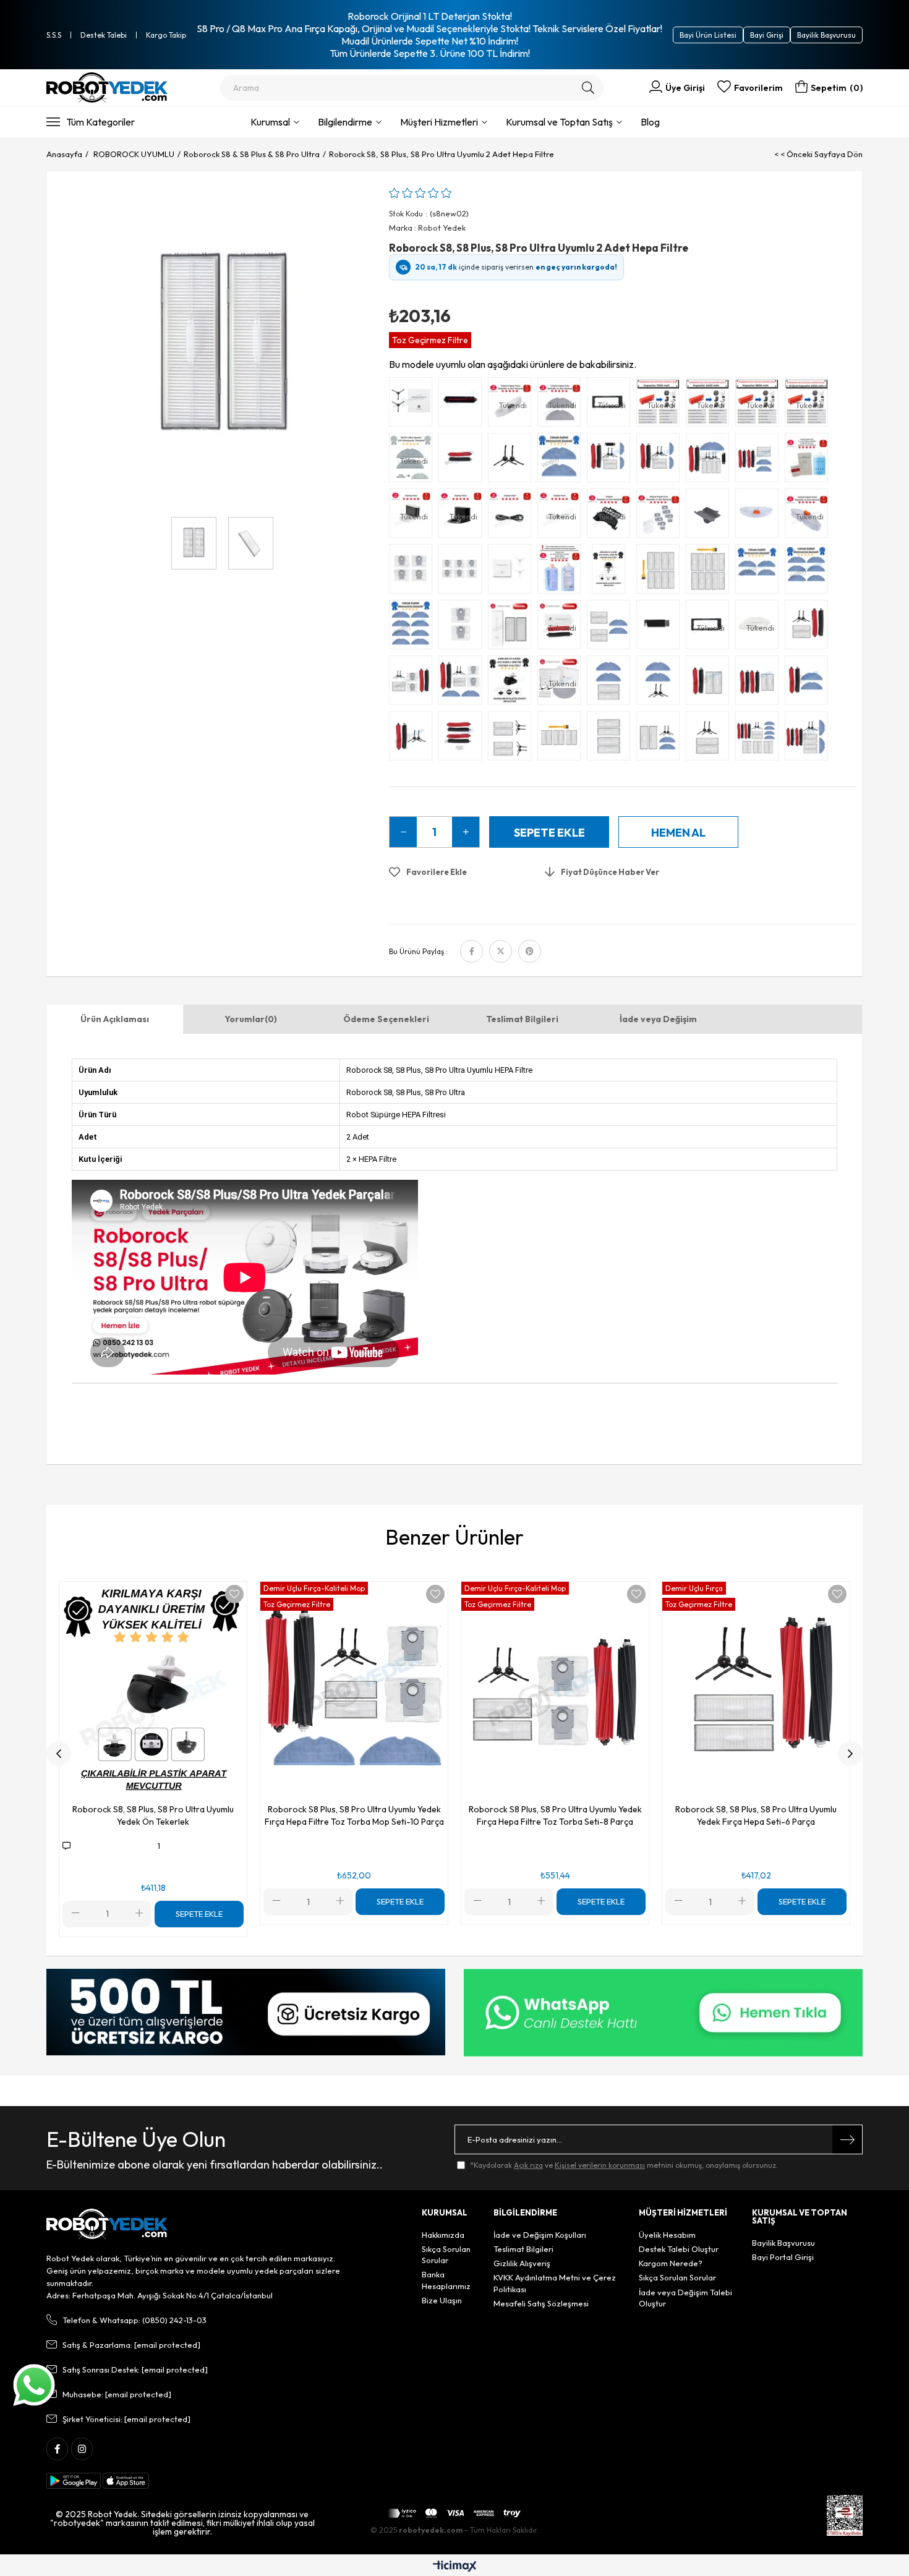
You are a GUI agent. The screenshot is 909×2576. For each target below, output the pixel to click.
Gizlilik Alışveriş (522, 2263)
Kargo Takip (166, 35)
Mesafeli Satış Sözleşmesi (541, 2303)
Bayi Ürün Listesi (708, 35)
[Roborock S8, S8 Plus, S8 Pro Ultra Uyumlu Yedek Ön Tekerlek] (513, 683)
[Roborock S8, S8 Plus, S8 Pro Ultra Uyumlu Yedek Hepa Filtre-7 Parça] (562, 739)
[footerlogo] (107, 2224)
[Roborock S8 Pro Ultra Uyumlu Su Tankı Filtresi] (711, 516)
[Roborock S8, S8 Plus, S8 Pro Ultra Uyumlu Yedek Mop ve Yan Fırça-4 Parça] (661, 683)
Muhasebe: (117, 2394)
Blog (650, 122)
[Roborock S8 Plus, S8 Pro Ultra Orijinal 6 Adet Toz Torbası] (661, 516)
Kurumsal (270, 122)
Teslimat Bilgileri (522, 1019)
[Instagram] (82, 2449)
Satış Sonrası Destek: (135, 2369)
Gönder (847, 2139)
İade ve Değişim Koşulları (540, 2235)
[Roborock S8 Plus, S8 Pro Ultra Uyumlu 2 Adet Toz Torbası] (463, 628)
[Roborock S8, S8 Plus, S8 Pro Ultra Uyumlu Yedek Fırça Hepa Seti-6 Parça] (809, 628)
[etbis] (845, 2515)
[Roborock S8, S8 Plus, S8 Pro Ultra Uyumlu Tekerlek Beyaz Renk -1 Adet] (612, 572)
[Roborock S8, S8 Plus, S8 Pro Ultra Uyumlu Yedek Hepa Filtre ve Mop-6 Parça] (612, 628)
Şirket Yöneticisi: (126, 2419)
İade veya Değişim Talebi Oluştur (685, 2298)
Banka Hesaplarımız (446, 2280)
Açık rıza (528, 2165)
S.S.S (54, 35)
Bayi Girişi (767, 35)
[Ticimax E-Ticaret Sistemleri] (455, 2567)
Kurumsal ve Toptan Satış (559, 122)
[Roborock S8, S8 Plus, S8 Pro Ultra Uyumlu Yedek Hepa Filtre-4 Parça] (612, 739)
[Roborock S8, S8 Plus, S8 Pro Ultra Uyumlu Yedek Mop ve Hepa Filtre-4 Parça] (612, 683)
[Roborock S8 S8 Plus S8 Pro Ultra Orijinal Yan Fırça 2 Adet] (414, 405)
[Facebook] (57, 2449)
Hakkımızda (443, 2235)
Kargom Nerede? (671, 2263)
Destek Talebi (104, 35)
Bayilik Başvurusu (826, 35)
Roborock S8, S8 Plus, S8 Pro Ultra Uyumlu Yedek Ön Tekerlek (153, 1815)
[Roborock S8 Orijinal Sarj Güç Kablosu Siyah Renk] (513, 516)
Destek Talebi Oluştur (679, 2249)
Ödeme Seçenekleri (386, 1019)
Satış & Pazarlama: (131, 2345)
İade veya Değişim (658, 1019)
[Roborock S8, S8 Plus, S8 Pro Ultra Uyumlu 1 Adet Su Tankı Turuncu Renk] (760, 516)
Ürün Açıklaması (115, 1019)
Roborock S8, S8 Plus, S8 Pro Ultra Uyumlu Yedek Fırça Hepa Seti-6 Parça (756, 1815)
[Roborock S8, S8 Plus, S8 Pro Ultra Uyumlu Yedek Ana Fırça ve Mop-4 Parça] (809, 683)
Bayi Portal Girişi (783, 2257)
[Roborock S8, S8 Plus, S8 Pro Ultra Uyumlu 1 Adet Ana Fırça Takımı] (463, 461)
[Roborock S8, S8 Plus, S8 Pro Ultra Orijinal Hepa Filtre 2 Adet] (513, 628)
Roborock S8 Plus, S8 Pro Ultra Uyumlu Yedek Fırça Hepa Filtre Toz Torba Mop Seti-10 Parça (354, 1815)
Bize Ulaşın (442, 2300)
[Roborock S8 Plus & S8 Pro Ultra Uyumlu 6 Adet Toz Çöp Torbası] (463, 572)
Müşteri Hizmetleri (439, 122)
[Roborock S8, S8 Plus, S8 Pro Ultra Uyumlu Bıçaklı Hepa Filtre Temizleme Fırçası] (661, 628)
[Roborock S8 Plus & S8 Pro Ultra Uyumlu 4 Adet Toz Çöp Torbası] (414, 572)
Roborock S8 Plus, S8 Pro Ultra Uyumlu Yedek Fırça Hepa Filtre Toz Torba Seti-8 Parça (555, 1815)
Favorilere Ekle (234, 1594)
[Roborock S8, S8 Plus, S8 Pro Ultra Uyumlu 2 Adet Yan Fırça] (513, 461)
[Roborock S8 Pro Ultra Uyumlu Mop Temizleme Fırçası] (463, 405)
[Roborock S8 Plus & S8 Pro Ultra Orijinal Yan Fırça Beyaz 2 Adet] (513, 572)
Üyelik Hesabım (667, 2235)
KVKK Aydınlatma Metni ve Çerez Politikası (555, 2283)
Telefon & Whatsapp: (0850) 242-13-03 (134, 2320)
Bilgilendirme (345, 122)
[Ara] (588, 88)
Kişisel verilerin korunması (600, 2165)
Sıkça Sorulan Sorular (446, 2254)
